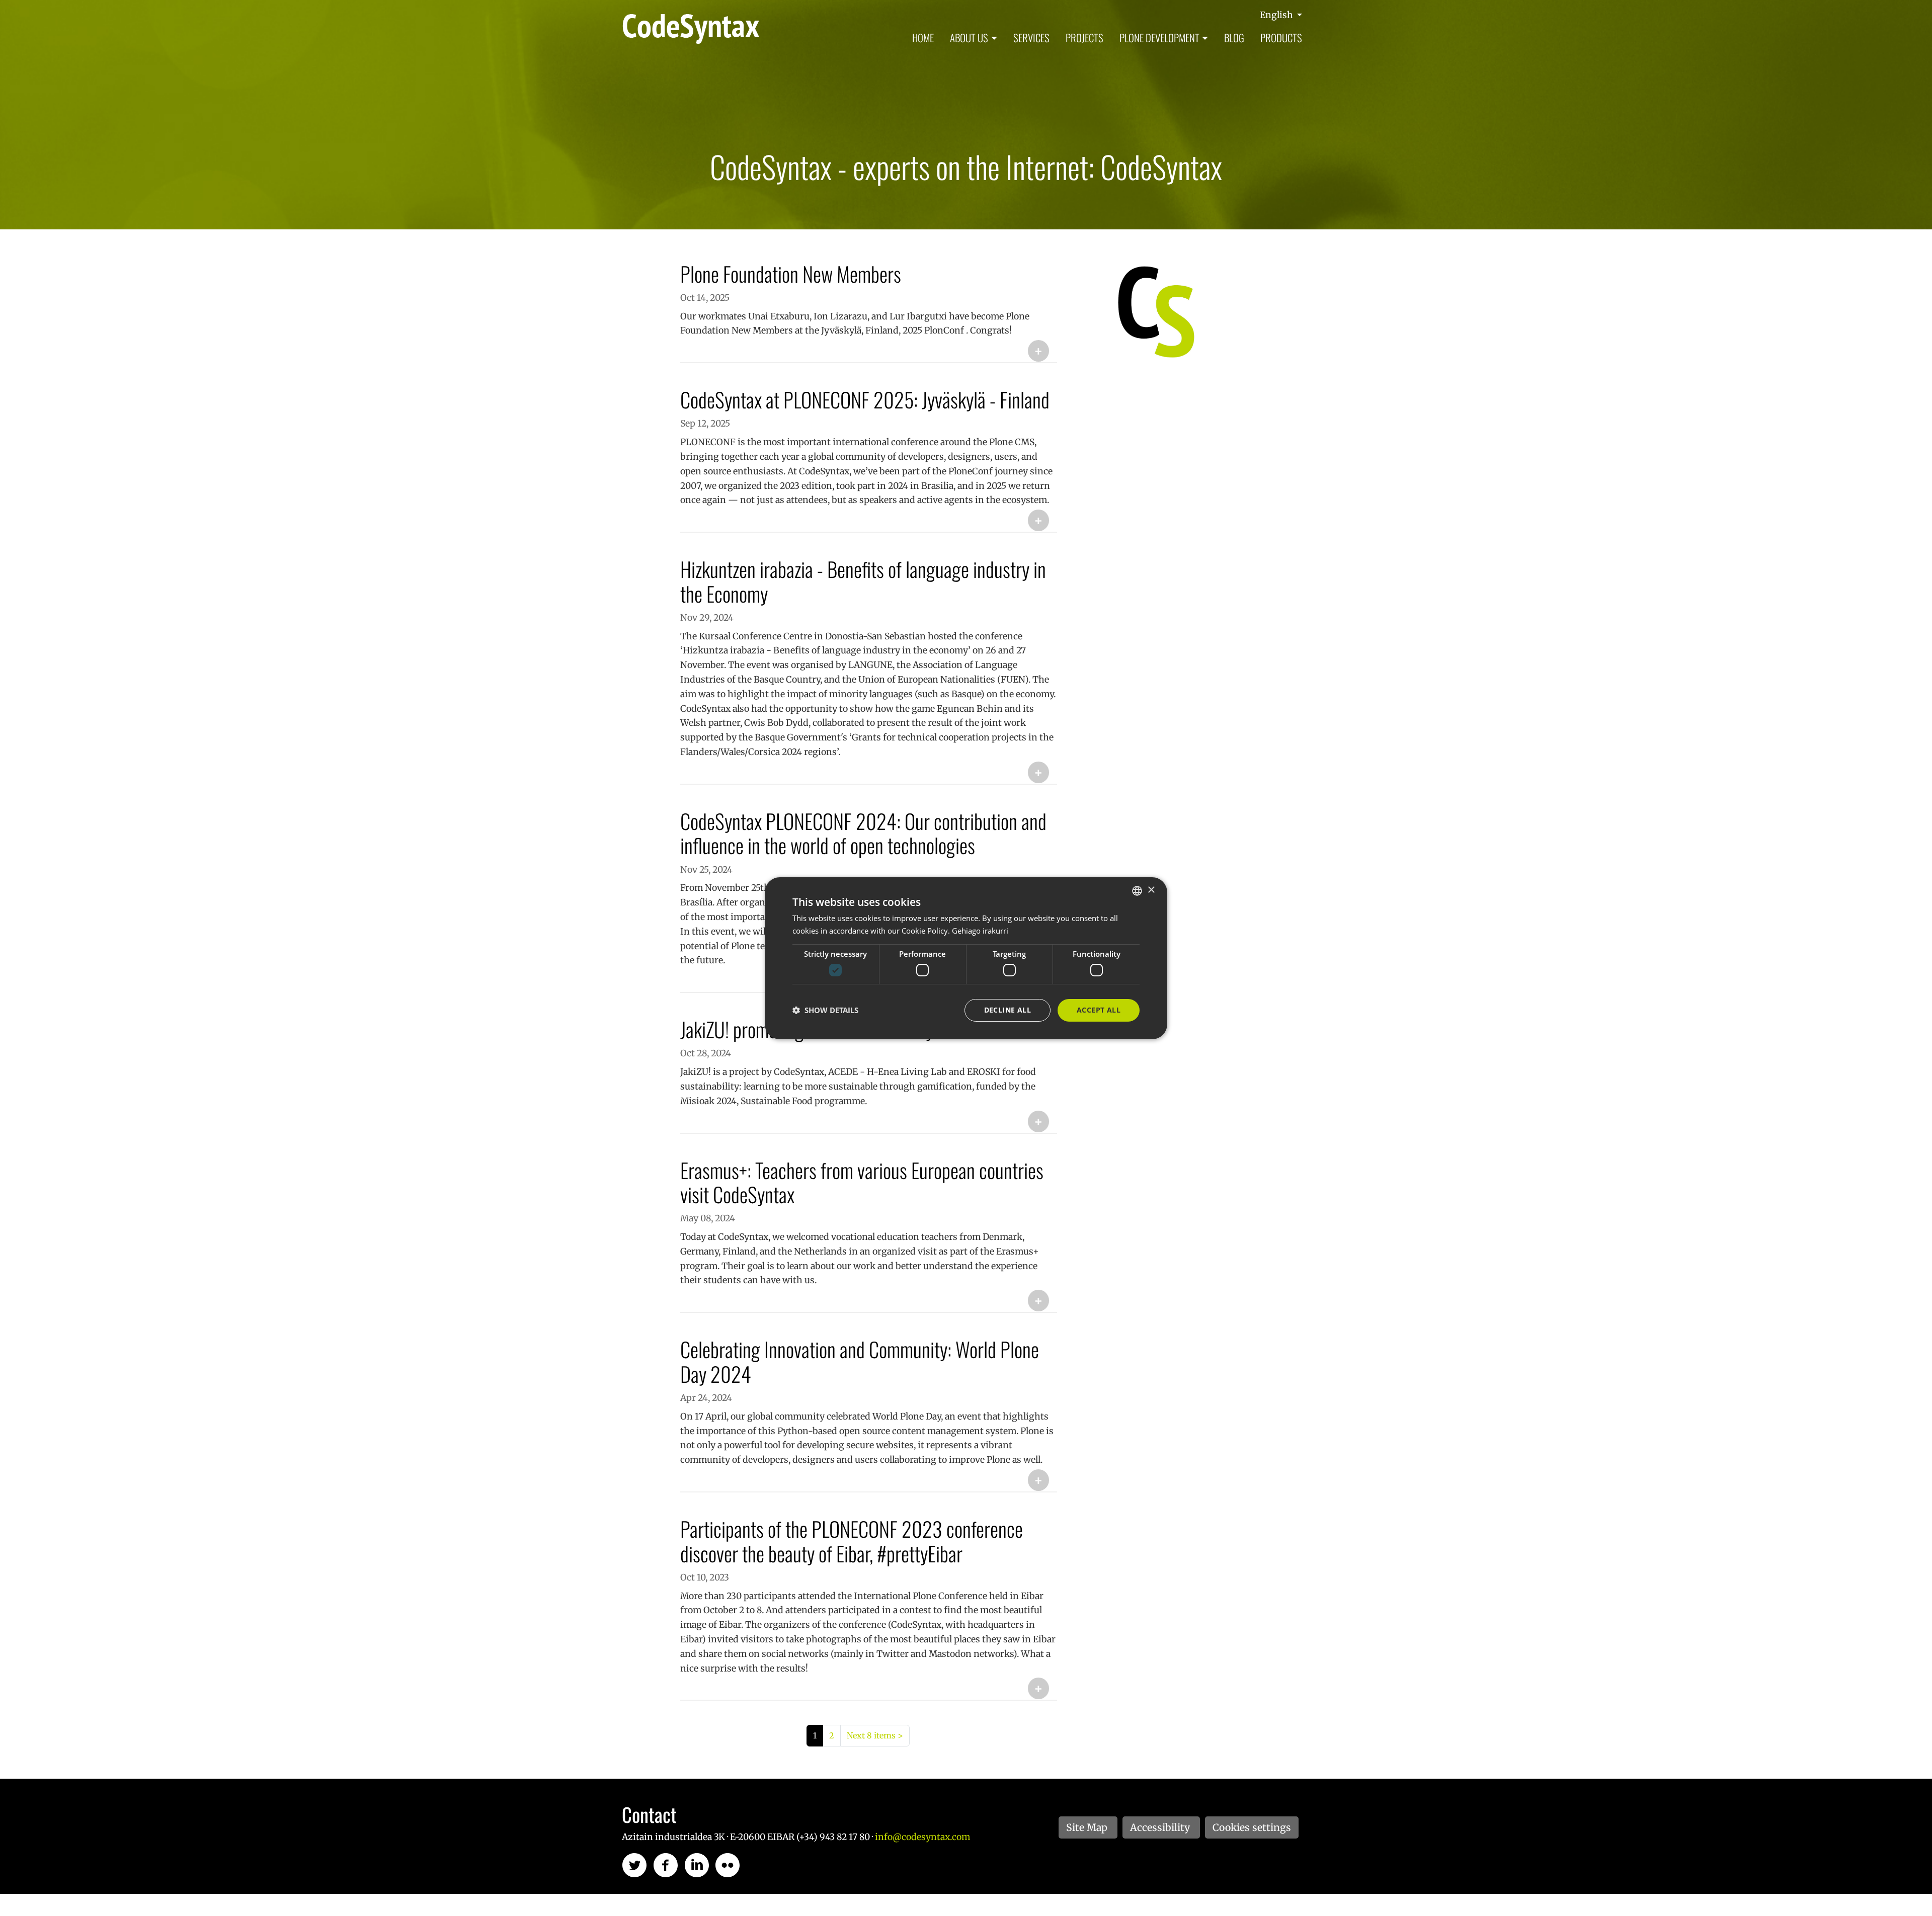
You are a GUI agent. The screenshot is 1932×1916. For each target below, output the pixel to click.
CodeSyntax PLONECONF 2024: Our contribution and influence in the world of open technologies (863, 833)
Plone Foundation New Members (791, 274)
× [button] (1151, 890)
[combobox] (1137, 890)
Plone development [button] (1159, 37)
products (1281, 37)
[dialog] (966, 958)
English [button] (1277, 15)
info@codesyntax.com (922, 1837)
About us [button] (969, 37)
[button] (825, 1010)
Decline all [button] (1008, 1010)
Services (1031, 37)
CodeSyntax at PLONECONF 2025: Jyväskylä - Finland (865, 399)
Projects (1084, 37)
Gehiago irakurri (980, 931)
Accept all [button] (1099, 1010)
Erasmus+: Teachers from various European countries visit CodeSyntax (862, 1182)
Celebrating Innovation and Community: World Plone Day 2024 (860, 1361)
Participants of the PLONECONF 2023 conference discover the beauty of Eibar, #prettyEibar (852, 1541)
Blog (1234, 37)
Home (923, 37)
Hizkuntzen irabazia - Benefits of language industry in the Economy (863, 581)
